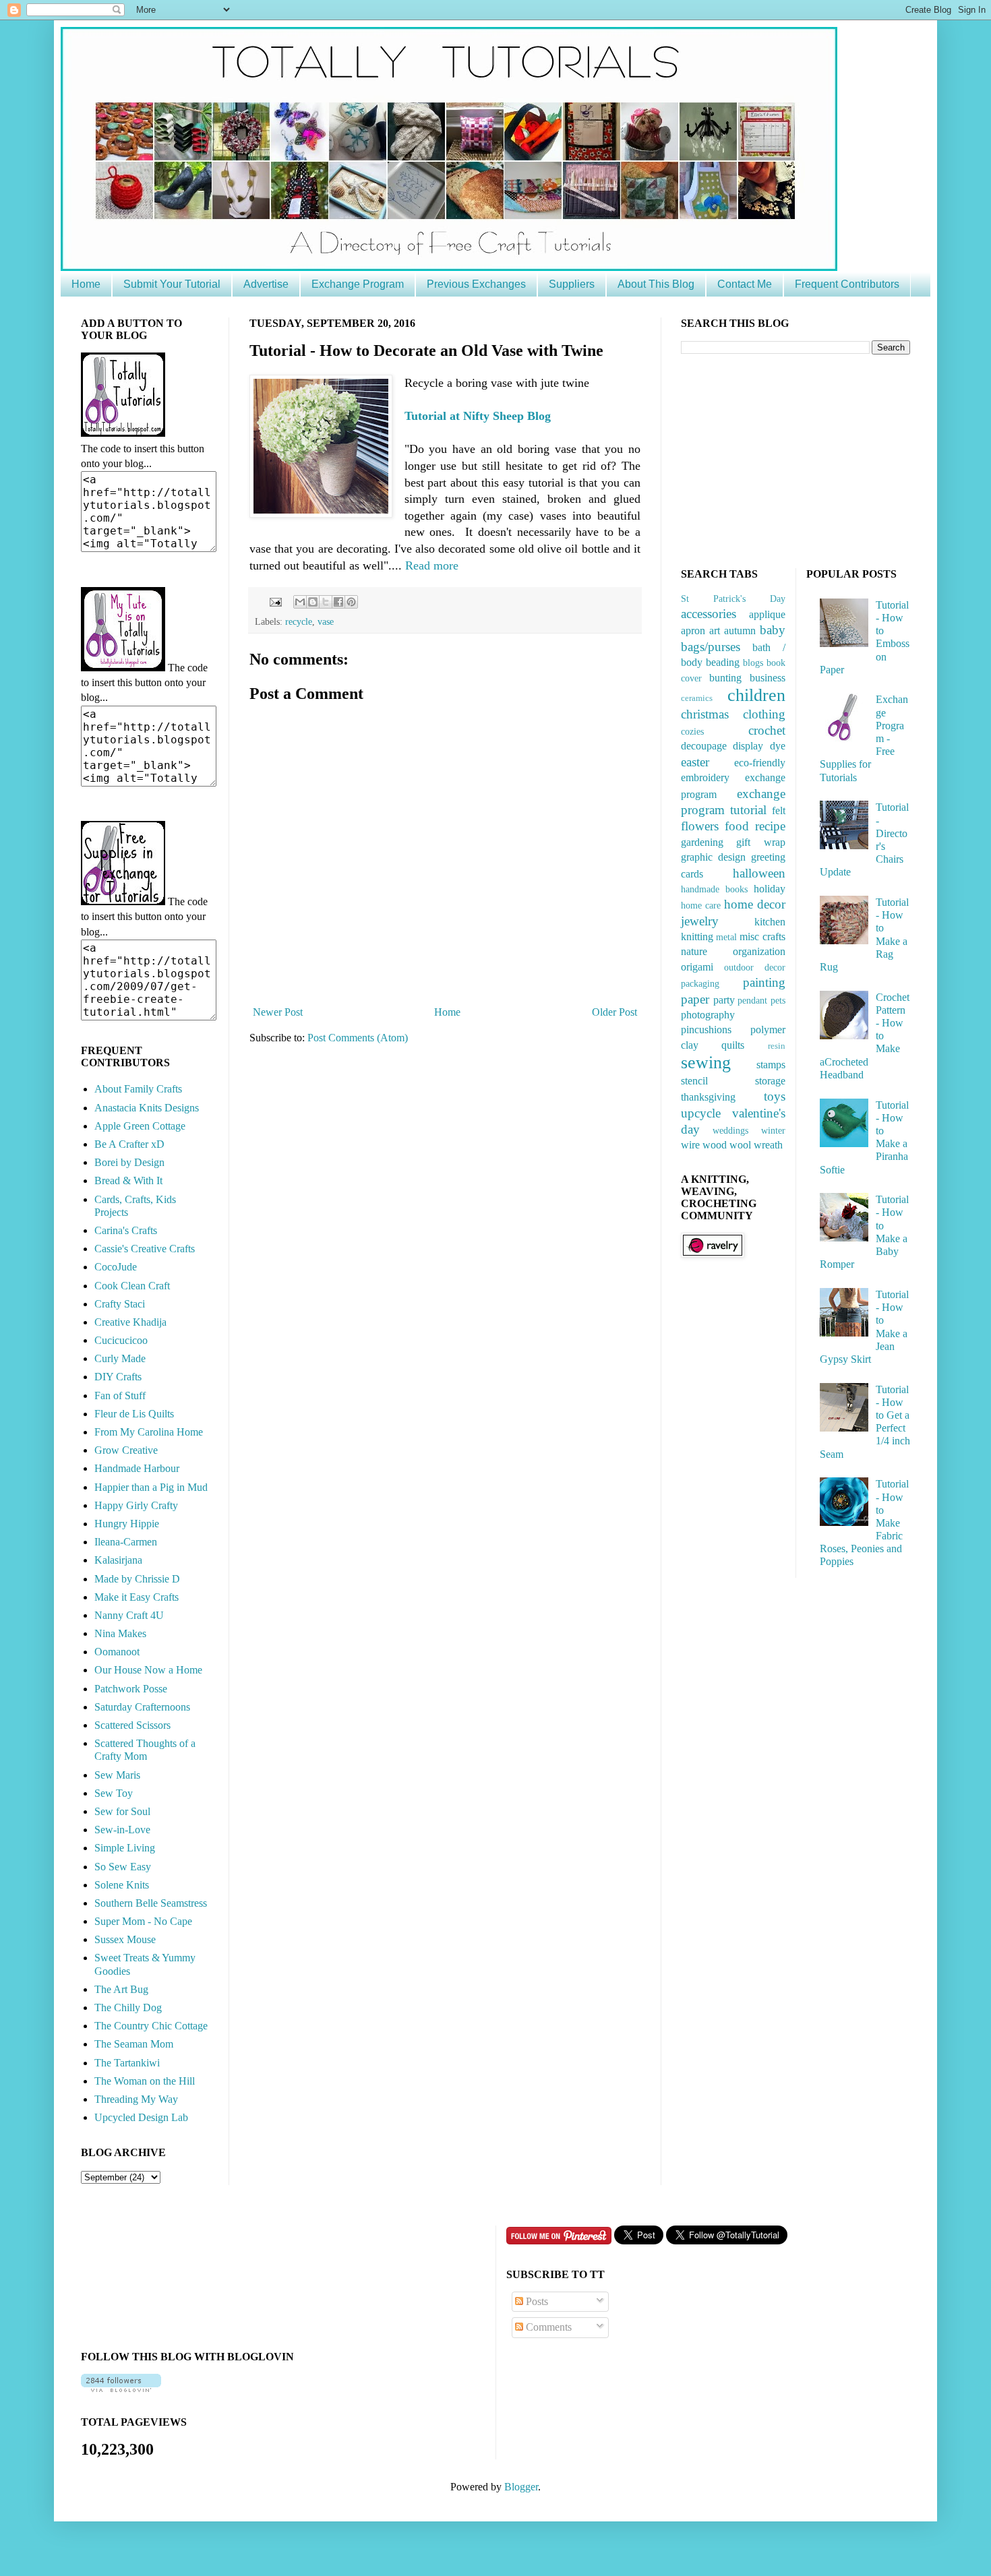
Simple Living (125, 1848)
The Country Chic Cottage (151, 2026)
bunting (725, 678)
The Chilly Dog (128, 2007)
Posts (536, 2301)
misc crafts (762, 937)
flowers (700, 826)
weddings (730, 1130)
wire (690, 1145)
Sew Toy (114, 1793)
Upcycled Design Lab (141, 2117)
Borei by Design (129, 1162)
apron (693, 631)
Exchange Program (358, 284)
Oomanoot (117, 1652)
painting (764, 982)
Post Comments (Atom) (358, 1038)
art (715, 631)
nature (694, 951)
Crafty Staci (120, 1304)
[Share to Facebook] (338, 602)
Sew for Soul (122, 1811)
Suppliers (572, 284)
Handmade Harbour (137, 1468)
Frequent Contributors (847, 284)
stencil (694, 1081)
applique (767, 614)
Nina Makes (120, 1633)
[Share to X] (326, 602)
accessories (709, 614)
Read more (432, 565)
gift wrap (760, 842)
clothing (764, 714)
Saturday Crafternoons (142, 1707)
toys (775, 1096)
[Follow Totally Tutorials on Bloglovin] (121, 2388)
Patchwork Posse (131, 1689)
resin (777, 1046)
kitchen (770, 922)
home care (701, 905)
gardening (702, 842)
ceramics (697, 698)
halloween (759, 873)
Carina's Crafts (126, 1230)
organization (759, 951)
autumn (740, 631)
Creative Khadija (130, 1322)
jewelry (700, 921)
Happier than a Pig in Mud (151, 1487)
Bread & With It (128, 1180)
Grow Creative (126, 1450)
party (724, 1000)
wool (740, 1145)
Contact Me (745, 284)
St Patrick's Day (733, 599)
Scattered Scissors (132, 1725)
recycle (299, 621)
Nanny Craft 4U (129, 1615)
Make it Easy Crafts (137, 1597)
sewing (706, 1063)
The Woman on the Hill (145, 2081)
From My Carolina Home (149, 1432)
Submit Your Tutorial (172, 284)
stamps (771, 1065)
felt (779, 810)
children (756, 695)
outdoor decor (755, 967)
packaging (700, 983)
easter (695, 762)
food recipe (755, 826)
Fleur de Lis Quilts (134, 1414)
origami (697, 967)
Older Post (614, 1012)
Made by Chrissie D (137, 1579)
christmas (705, 714)
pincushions (706, 1030)
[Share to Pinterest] (351, 602)
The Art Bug (121, 1989)
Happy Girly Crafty (136, 1505)
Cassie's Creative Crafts (145, 1249)
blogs (753, 663)
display (748, 746)
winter (773, 1130)
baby (773, 630)
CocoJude (116, 1267)
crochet (767, 730)
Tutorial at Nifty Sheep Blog (478, 416)
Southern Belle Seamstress (151, 1903)
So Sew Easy (123, 1867)
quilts (733, 1045)
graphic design (713, 857)
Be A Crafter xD (129, 1144)
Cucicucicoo (121, 1340)
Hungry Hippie (127, 1524)
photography (708, 1015)
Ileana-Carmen (126, 1542)
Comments (547, 2327)
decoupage (704, 746)
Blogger (521, 2487)
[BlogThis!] (313, 602)
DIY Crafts (118, 1377)
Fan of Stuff (120, 1396)
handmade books (714, 889)
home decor (755, 904)
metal (726, 937)
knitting (697, 937)
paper (695, 999)
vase (326, 621)
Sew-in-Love (122, 1830)
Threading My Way (136, 2099)
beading (723, 662)
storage (770, 1081)
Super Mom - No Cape (143, 1921)
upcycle (701, 1113)
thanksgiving (708, 1097)
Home (86, 284)
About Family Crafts (138, 1089)
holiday (770, 889)
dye (778, 746)
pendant (752, 1000)
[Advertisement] (782, 459)
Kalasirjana (118, 1560)
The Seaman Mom (134, 2044)
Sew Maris (117, 1775)
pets (778, 1000)
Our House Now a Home (148, 1670)
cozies (692, 731)
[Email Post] (274, 601)
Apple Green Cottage (140, 1126)
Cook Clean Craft (132, 1286)
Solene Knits (122, 1885)
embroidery (705, 777)
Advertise (266, 284)
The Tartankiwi (127, 2063)
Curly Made (120, 1358)
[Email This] (300, 602)
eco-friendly (760, 763)
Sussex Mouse (125, 1939)
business (768, 678)
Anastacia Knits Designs (147, 1108)
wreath (768, 1145)
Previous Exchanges (476, 284)
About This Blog (656, 284)
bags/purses (711, 647)
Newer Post (278, 1012)
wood (715, 1145)
